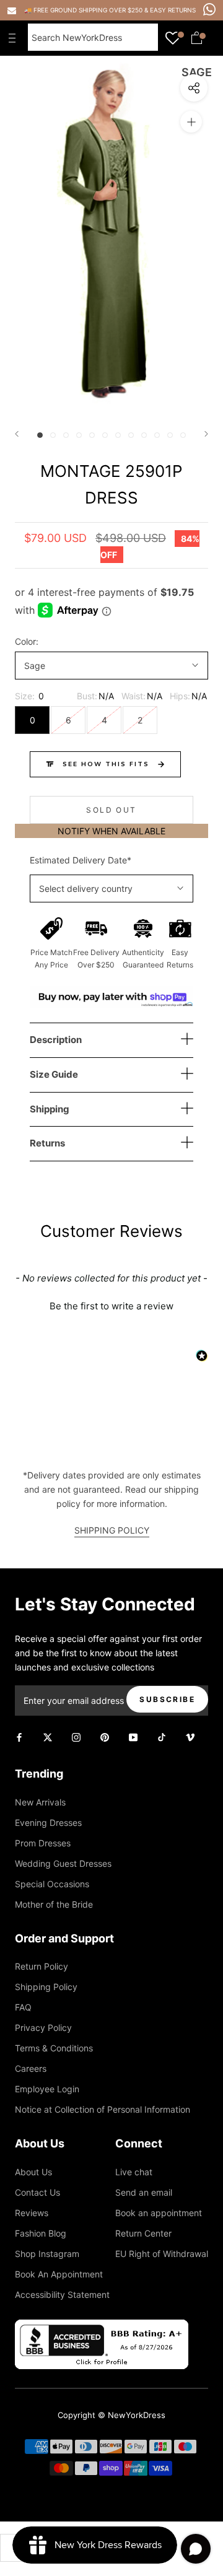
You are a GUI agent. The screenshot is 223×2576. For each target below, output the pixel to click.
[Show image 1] (40, 435)
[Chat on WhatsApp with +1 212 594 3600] (209, 9)
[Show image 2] (53, 435)
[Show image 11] (170, 435)
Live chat (134, 2172)
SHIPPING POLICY (112, 1530)
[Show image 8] (131, 435)
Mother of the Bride (54, 1904)
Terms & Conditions (54, 2048)
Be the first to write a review (111, 1306)
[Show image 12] (183, 435)
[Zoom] (191, 122)
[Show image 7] (118, 435)
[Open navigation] (15, 38)
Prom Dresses (43, 1843)
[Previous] (17, 434)
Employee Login (47, 2089)
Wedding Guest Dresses (63, 1863)
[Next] (206, 434)
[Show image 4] (79, 435)
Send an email (144, 2192)
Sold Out (111, 810)
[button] (111, 1304)
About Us (33, 2172)
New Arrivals (40, 1802)
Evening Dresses (48, 1823)
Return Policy (42, 1966)
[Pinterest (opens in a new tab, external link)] (105, 1736)
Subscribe (167, 1699)
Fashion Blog (41, 2233)
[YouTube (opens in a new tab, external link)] (133, 1736)
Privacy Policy (43, 2028)
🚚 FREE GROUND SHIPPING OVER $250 (84, 10)
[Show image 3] (66, 435)
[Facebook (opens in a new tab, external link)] (19, 1736)
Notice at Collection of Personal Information (103, 2109)
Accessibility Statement (62, 2294)
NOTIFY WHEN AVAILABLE (111, 831)
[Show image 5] (92, 435)
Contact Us (37, 2192)
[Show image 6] (105, 435)
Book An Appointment (59, 2274)
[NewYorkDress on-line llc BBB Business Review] (102, 2327)
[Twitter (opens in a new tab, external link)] (48, 1736)
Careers (31, 2068)
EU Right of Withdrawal (162, 2254)
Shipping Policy (46, 1987)
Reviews (32, 2213)
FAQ (23, 2007)
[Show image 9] (144, 435)
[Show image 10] (157, 435)
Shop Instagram (47, 2254)
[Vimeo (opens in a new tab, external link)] (190, 1736)
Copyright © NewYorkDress (111, 2415)
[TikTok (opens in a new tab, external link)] (162, 1736)
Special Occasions (52, 1884)
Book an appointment (159, 2213)
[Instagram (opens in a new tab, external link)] (76, 1736)
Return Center (143, 2233)
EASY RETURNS (173, 10)
